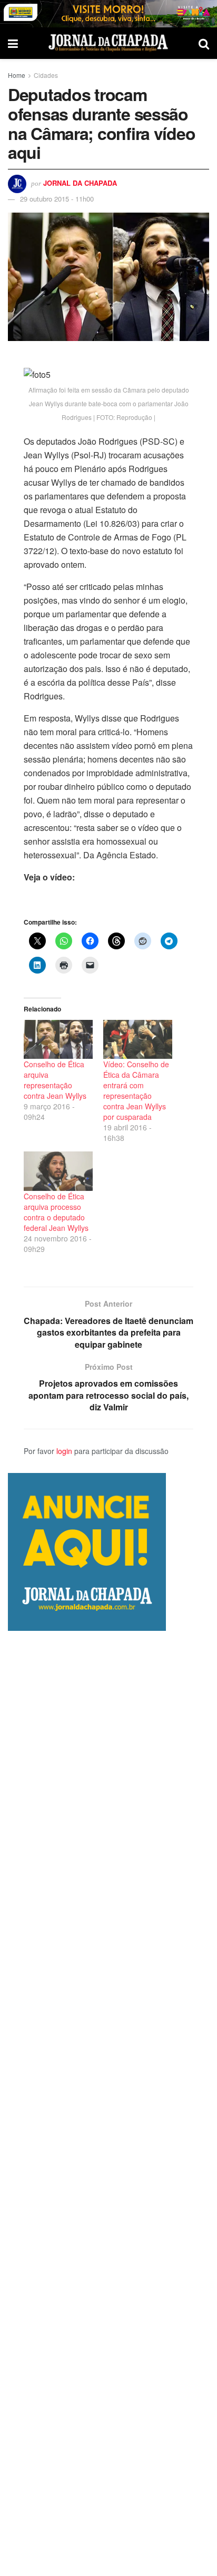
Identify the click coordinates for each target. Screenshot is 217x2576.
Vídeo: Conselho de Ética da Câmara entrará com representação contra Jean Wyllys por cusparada (136, 1090)
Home (17, 75)
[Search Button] (204, 43)
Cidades (46, 75)
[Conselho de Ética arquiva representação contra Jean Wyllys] (58, 1040)
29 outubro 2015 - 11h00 (57, 199)
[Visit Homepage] (108, 43)
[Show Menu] (13, 43)
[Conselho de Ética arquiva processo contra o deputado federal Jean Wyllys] (58, 1171)
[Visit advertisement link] (108, 14)
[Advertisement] (108, 2103)
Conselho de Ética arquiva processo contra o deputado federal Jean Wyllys (56, 1212)
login (64, 1451)
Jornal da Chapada (80, 183)
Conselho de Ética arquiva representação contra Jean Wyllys (55, 1080)
